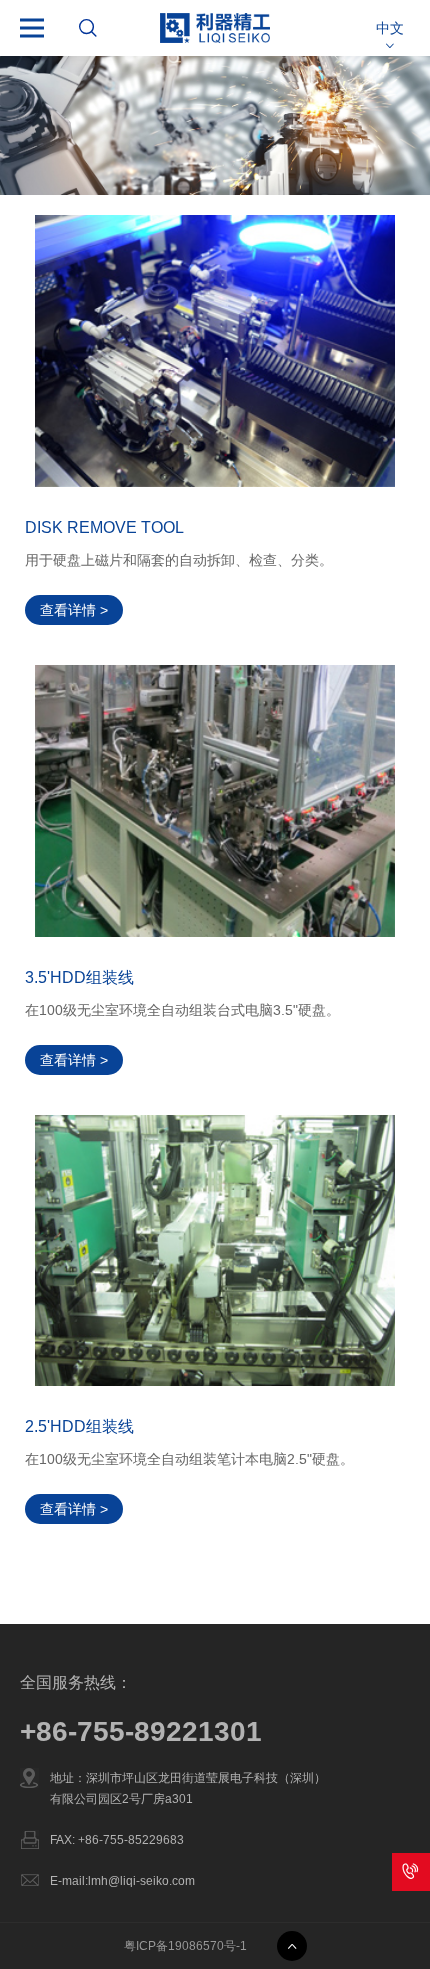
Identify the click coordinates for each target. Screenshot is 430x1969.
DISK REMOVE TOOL (104, 527)
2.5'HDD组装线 (79, 1426)
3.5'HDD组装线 (79, 977)
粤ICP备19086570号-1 (185, 1946)
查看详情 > (74, 610)
